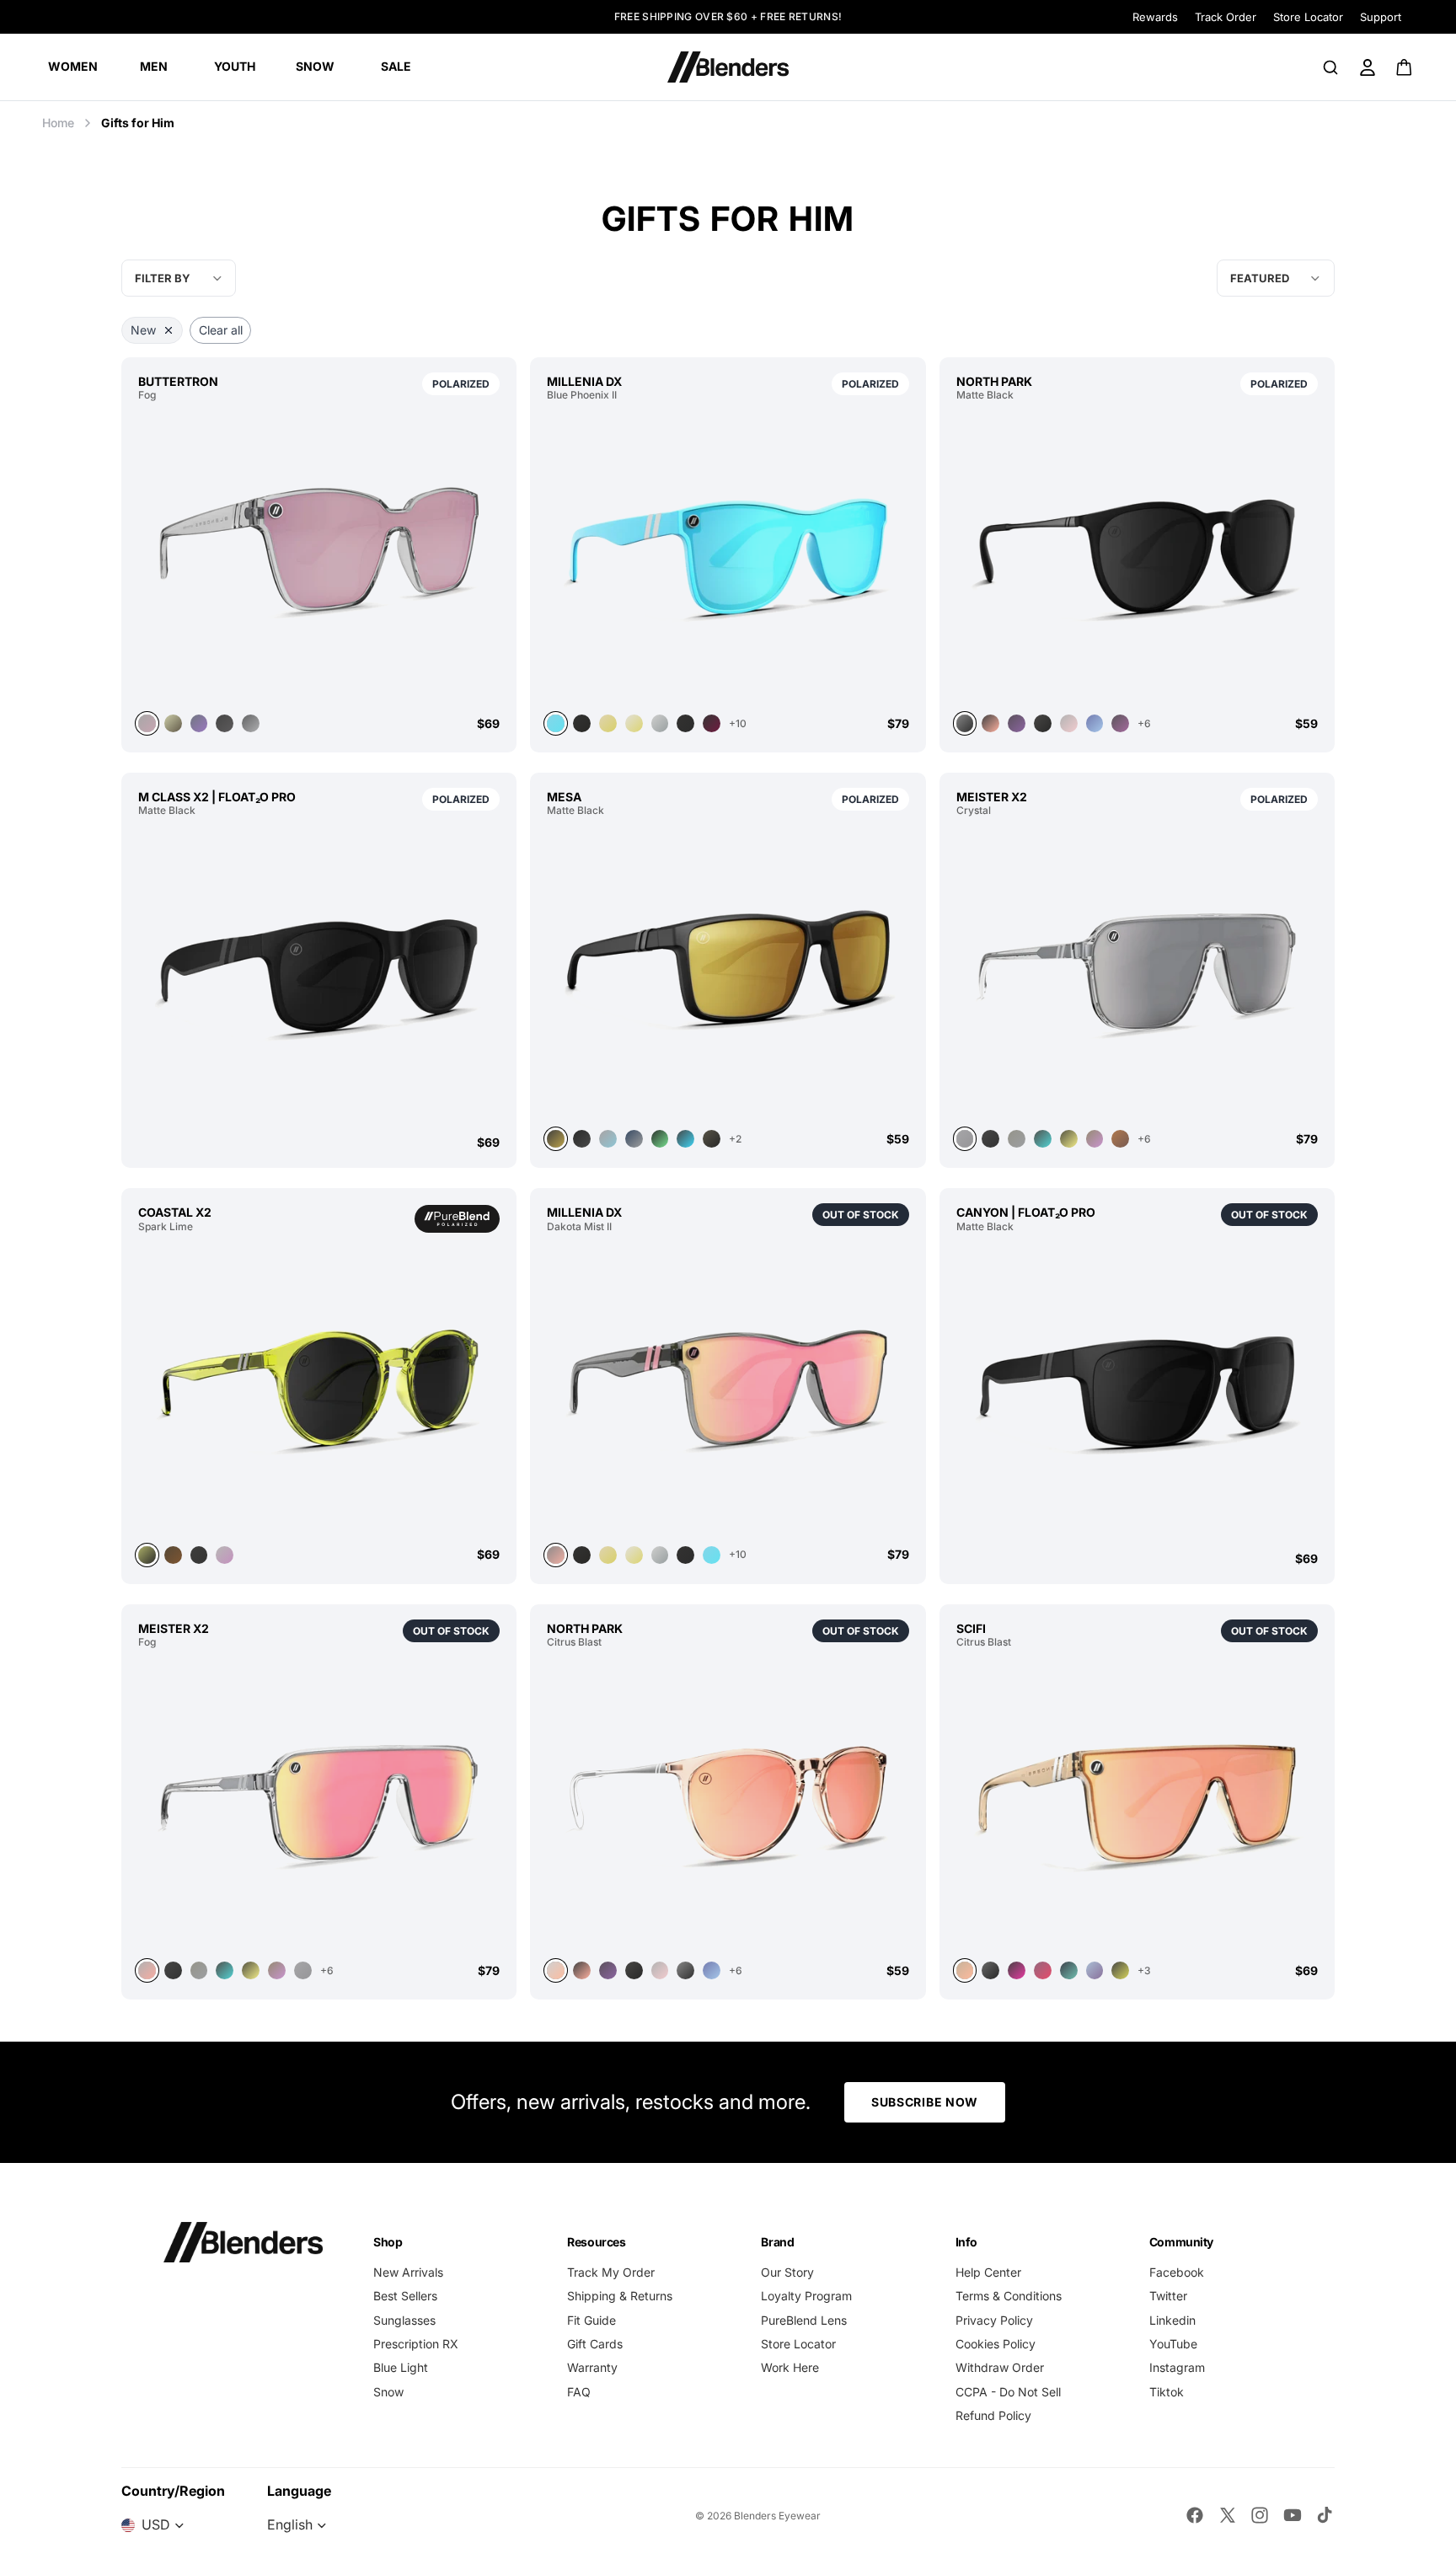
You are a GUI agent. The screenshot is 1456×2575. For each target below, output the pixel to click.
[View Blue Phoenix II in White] (634, 723)
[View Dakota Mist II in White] (634, 1555)
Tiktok (1167, 2392)
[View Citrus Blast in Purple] (1095, 1970)
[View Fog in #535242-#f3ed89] (251, 1970)
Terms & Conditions (1009, 2296)
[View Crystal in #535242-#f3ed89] (1069, 1139)
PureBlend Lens (804, 2320)
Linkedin (1172, 2320)
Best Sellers (405, 2296)
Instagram (1177, 2367)
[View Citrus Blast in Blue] (712, 1970)
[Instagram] (1260, 2515)
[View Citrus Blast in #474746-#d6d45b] (1120, 1970)
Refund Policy (993, 2415)
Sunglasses (404, 2320)
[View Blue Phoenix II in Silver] (660, 723)
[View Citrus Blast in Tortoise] (608, 1970)
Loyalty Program (806, 2296)
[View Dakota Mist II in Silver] (660, 1555)
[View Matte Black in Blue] (1095, 723)
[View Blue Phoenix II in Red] (712, 723)
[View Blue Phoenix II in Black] (582, 723)
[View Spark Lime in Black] (199, 1555)
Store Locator (1308, 17)
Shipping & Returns (620, 2296)
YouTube (1173, 2344)
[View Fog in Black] (225, 723)
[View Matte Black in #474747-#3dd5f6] (685, 1139)
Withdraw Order (1000, 2367)
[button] (1276, 278)
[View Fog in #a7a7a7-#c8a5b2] (319, 556)
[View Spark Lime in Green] (319, 1388)
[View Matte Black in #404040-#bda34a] (728, 972)
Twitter (1168, 2296)
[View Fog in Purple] (277, 1970)
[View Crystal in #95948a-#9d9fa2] (1017, 1139)
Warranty (592, 2367)
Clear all (221, 330)
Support (1381, 17)
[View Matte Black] (319, 975)
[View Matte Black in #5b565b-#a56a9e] (1120, 723)
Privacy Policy (994, 2320)
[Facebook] (1195, 2515)
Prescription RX (416, 2344)
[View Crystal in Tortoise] (1043, 1139)
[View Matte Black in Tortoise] (1017, 723)
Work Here (790, 2367)
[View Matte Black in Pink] (990, 723)
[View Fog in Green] (173, 723)
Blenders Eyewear (777, 2516)
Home (58, 123)
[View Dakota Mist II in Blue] (712, 1555)
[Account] (1368, 67)
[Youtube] (1293, 2515)
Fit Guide (591, 2320)
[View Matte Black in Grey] (608, 1139)
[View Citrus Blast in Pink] (728, 1803)
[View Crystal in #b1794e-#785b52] (1120, 1139)
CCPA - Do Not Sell (1008, 2392)
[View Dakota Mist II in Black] (582, 1555)
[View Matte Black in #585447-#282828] (712, 1139)
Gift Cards (595, 2344)
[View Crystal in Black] (990, 1139)
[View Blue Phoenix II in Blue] (728, 556)
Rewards (1155, 17)
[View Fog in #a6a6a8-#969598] (303, 1970)
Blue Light (401, 2367)
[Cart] (1405, 67)
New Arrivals (408, 2272)
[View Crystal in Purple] (1095, 1139)
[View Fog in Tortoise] (199, 723)
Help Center (988, 2272)
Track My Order (611, 2272)
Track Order (1226, 17)
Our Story (787, 2272)
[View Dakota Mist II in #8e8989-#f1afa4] (728, 1388)
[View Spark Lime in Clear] (225, 1555)
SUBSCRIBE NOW (925, 2102)
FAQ (579, 2392)
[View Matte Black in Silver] (634, 1139)
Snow (388, 2392)
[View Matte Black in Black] (1137, 556)
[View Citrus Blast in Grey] (1069, 1970)
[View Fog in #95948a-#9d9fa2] (199, 1970)
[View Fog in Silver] (319, 1803)
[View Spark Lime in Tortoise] (173, 1555)
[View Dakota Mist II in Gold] (608, 1555)
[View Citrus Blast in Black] (685, 1970)
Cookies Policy (996, 2344)
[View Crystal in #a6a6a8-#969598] (1137, 972)
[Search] (1330, 67)
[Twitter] (1228, 2515)
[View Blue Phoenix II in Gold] (608, 723)
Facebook (1177, 2272)
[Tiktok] (1325, 2515)
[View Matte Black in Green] (660, 1139)
